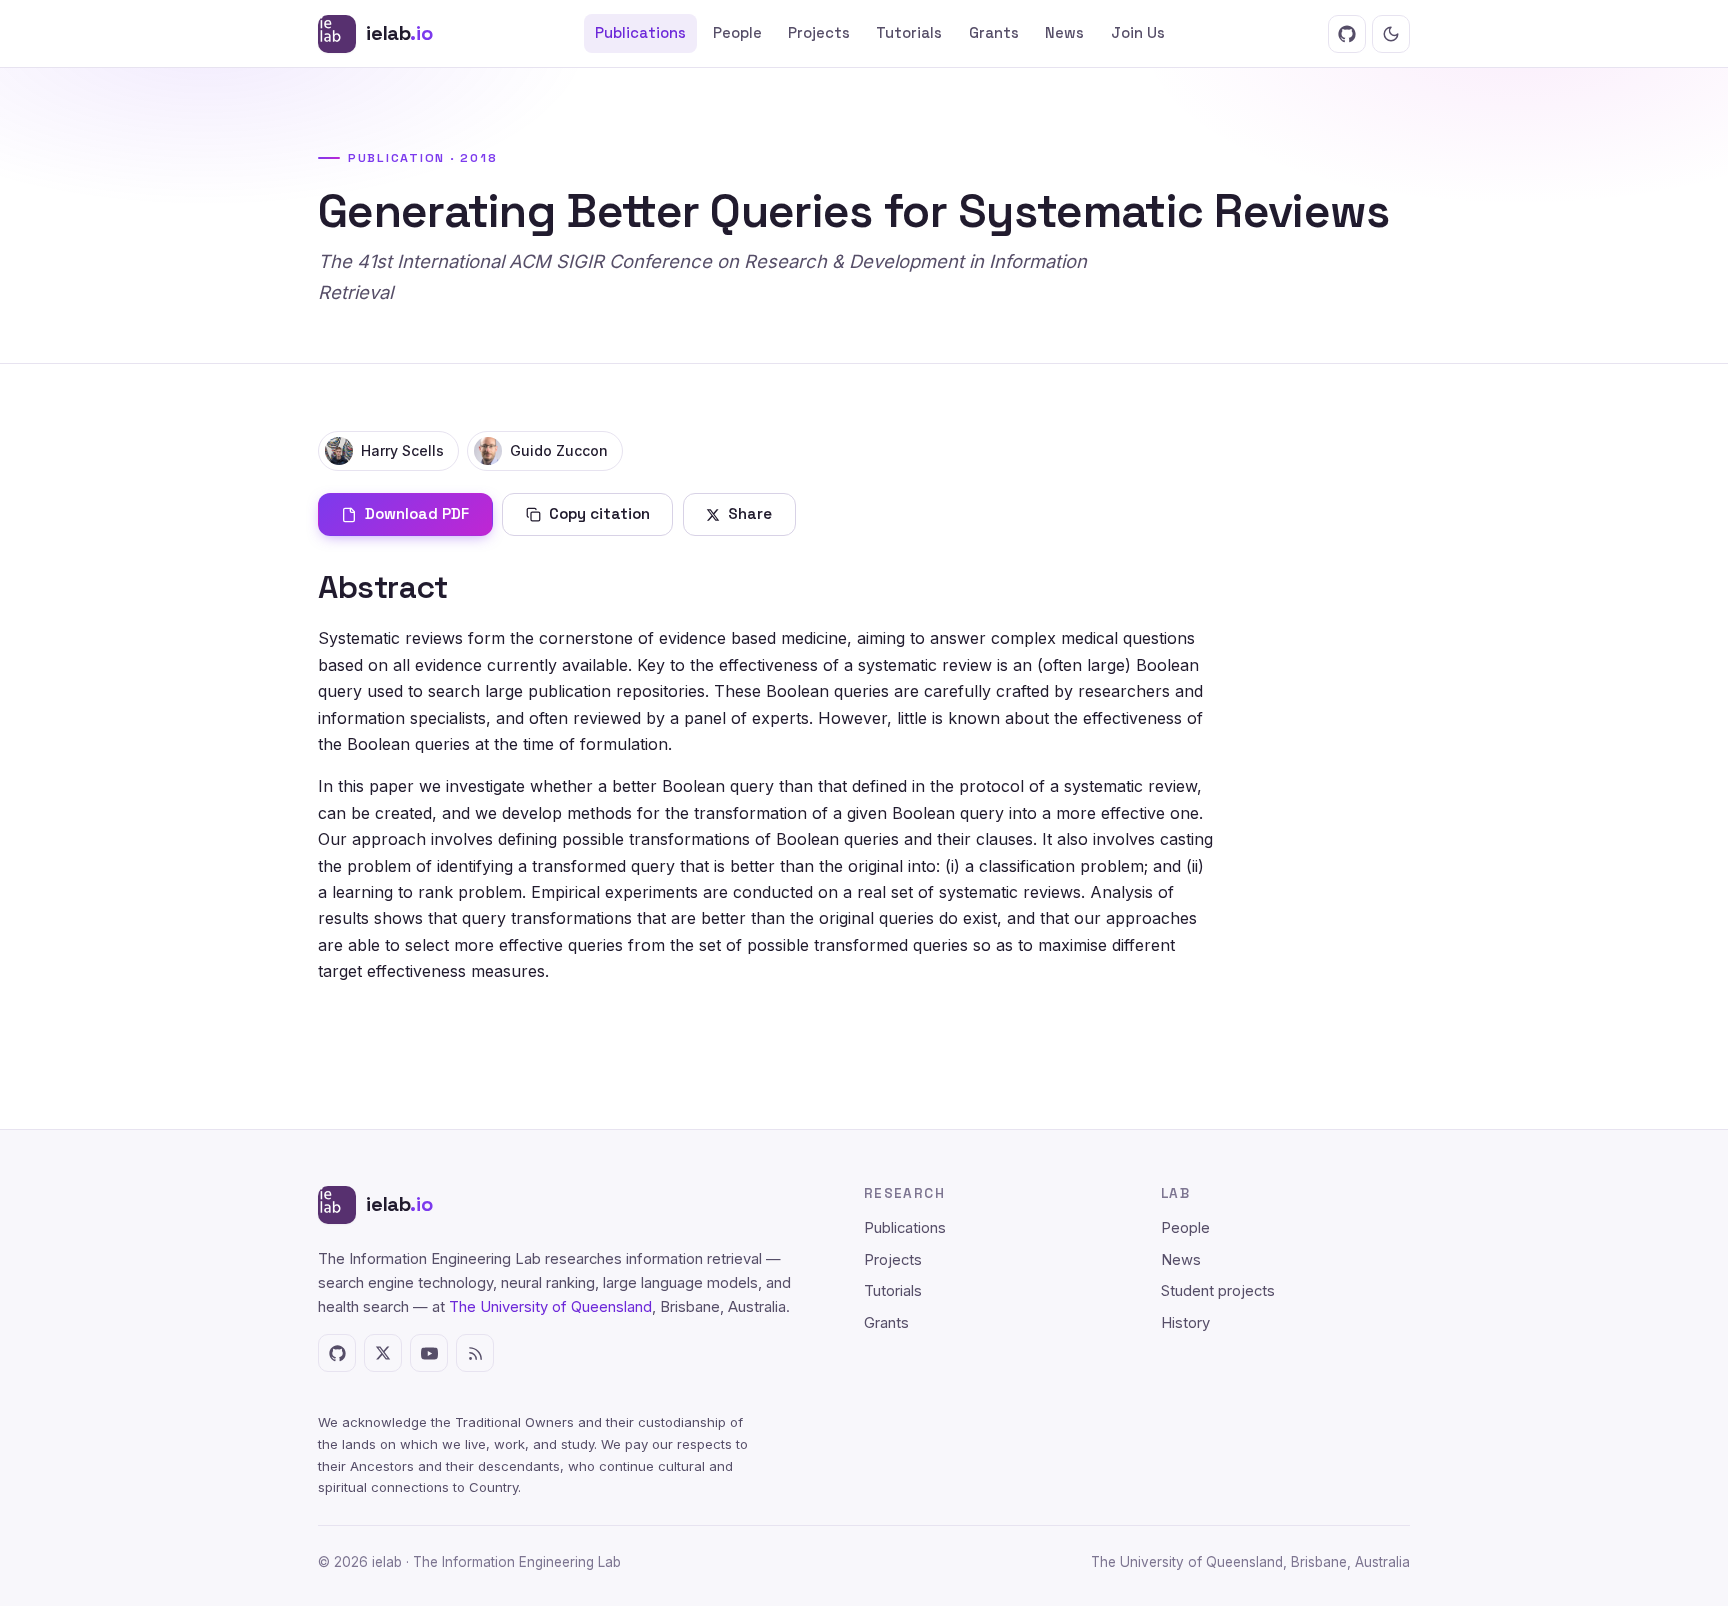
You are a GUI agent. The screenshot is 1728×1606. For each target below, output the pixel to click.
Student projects (1218, 1291)
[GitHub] (337, 1353)
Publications (640, 33)
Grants (994, 33)
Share (750, 513)
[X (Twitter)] (383, 1353)
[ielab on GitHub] (1347, 34)
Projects (819, 33)
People (737, 33)
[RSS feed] (475, 1353)
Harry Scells (402, 450)
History (1185, 1323)
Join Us (1138, 33)
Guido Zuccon (559, 450)
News (1064, 33)
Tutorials (909, 33)
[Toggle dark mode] (1391, 34)
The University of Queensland (550, 1307)
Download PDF (417, 513)
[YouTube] (429, 1353)
